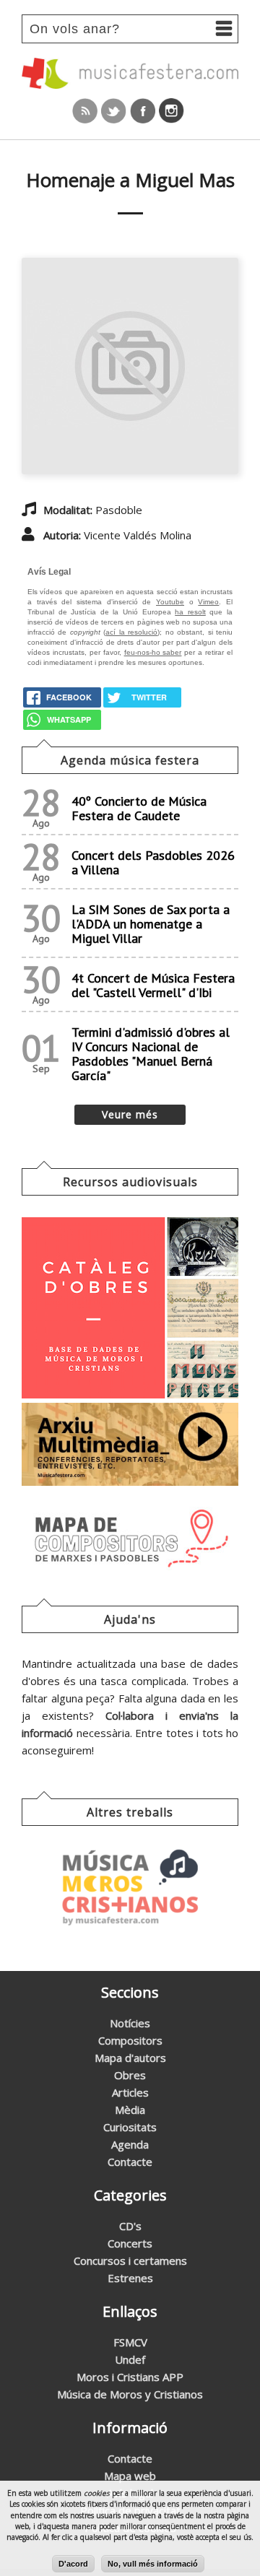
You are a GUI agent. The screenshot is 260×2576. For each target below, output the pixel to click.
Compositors (130, 2040)
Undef (130, 2359)
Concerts (130, 2243)
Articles (130, 2092)
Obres (130, 2075)
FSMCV (130, 2342)
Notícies (130, 2023)
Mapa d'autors (130, 2058)
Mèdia (130, 2110)
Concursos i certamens (130, 2260)
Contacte (130, 2162)
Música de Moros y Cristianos (130, 2394)
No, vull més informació (153, 2564)
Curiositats (130, 2127)
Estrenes (130, 2278)
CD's (130, 2226)
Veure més (130, 1114)
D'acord (73, 2564)
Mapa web (130, 2476)
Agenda (130, 2144)
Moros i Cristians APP (130, 2377)
